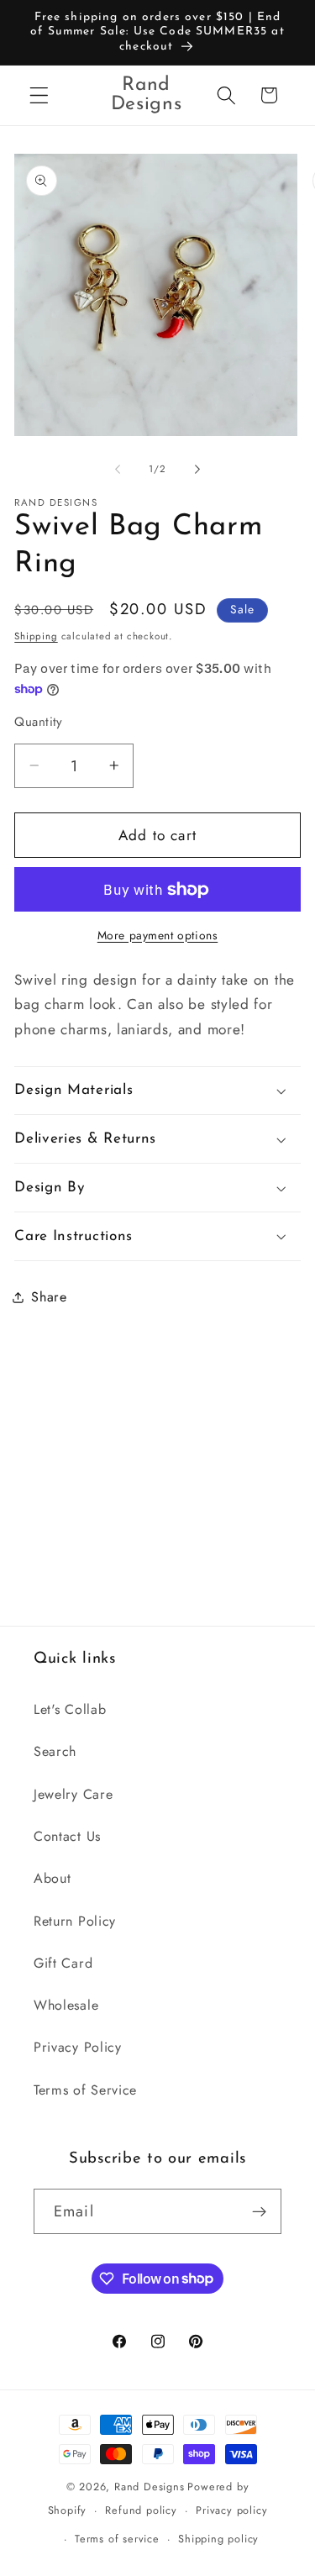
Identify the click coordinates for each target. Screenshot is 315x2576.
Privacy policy (231, 2510)
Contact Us (67, 1836)
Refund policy (141, 2510)
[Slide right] (197, 470)
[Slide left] (118, 470)
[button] (39, 95)
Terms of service (117, 2539)
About (52, 1878)
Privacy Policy (78, 2047)
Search (55, 1751)
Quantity (39, 722)
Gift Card (63, 1963)
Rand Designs (150, 2487)
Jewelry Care (73, 1794)
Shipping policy (218, 2539)
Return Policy (75, 1921)
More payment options (158, 936)
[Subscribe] (259, 2211)
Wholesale (66, 2005)
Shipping (36, 636)
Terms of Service (85, 2090)
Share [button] (49, 1297)
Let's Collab (70, 1709)
